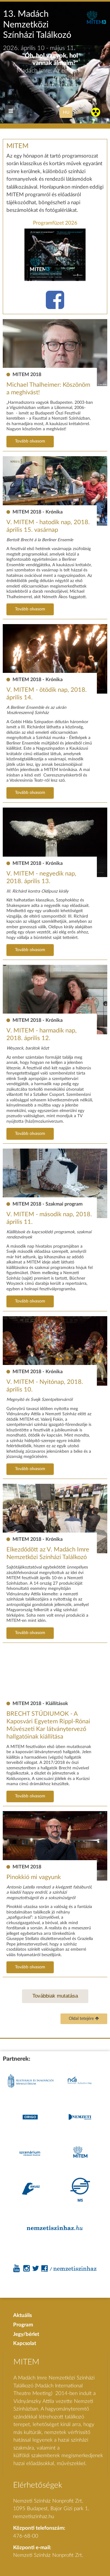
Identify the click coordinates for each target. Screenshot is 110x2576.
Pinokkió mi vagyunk (34, 1877)
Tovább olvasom (30, 441)
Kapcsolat (25, 2343)
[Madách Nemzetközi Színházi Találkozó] (96, 23)
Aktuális (22, 2315)
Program (23, 2325)
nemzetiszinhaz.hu (34, 2516)
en (80, 112)
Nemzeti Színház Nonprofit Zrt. (48, 2555)
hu (66, 112)
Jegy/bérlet (26, 2334)
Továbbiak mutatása (55, 1996)
